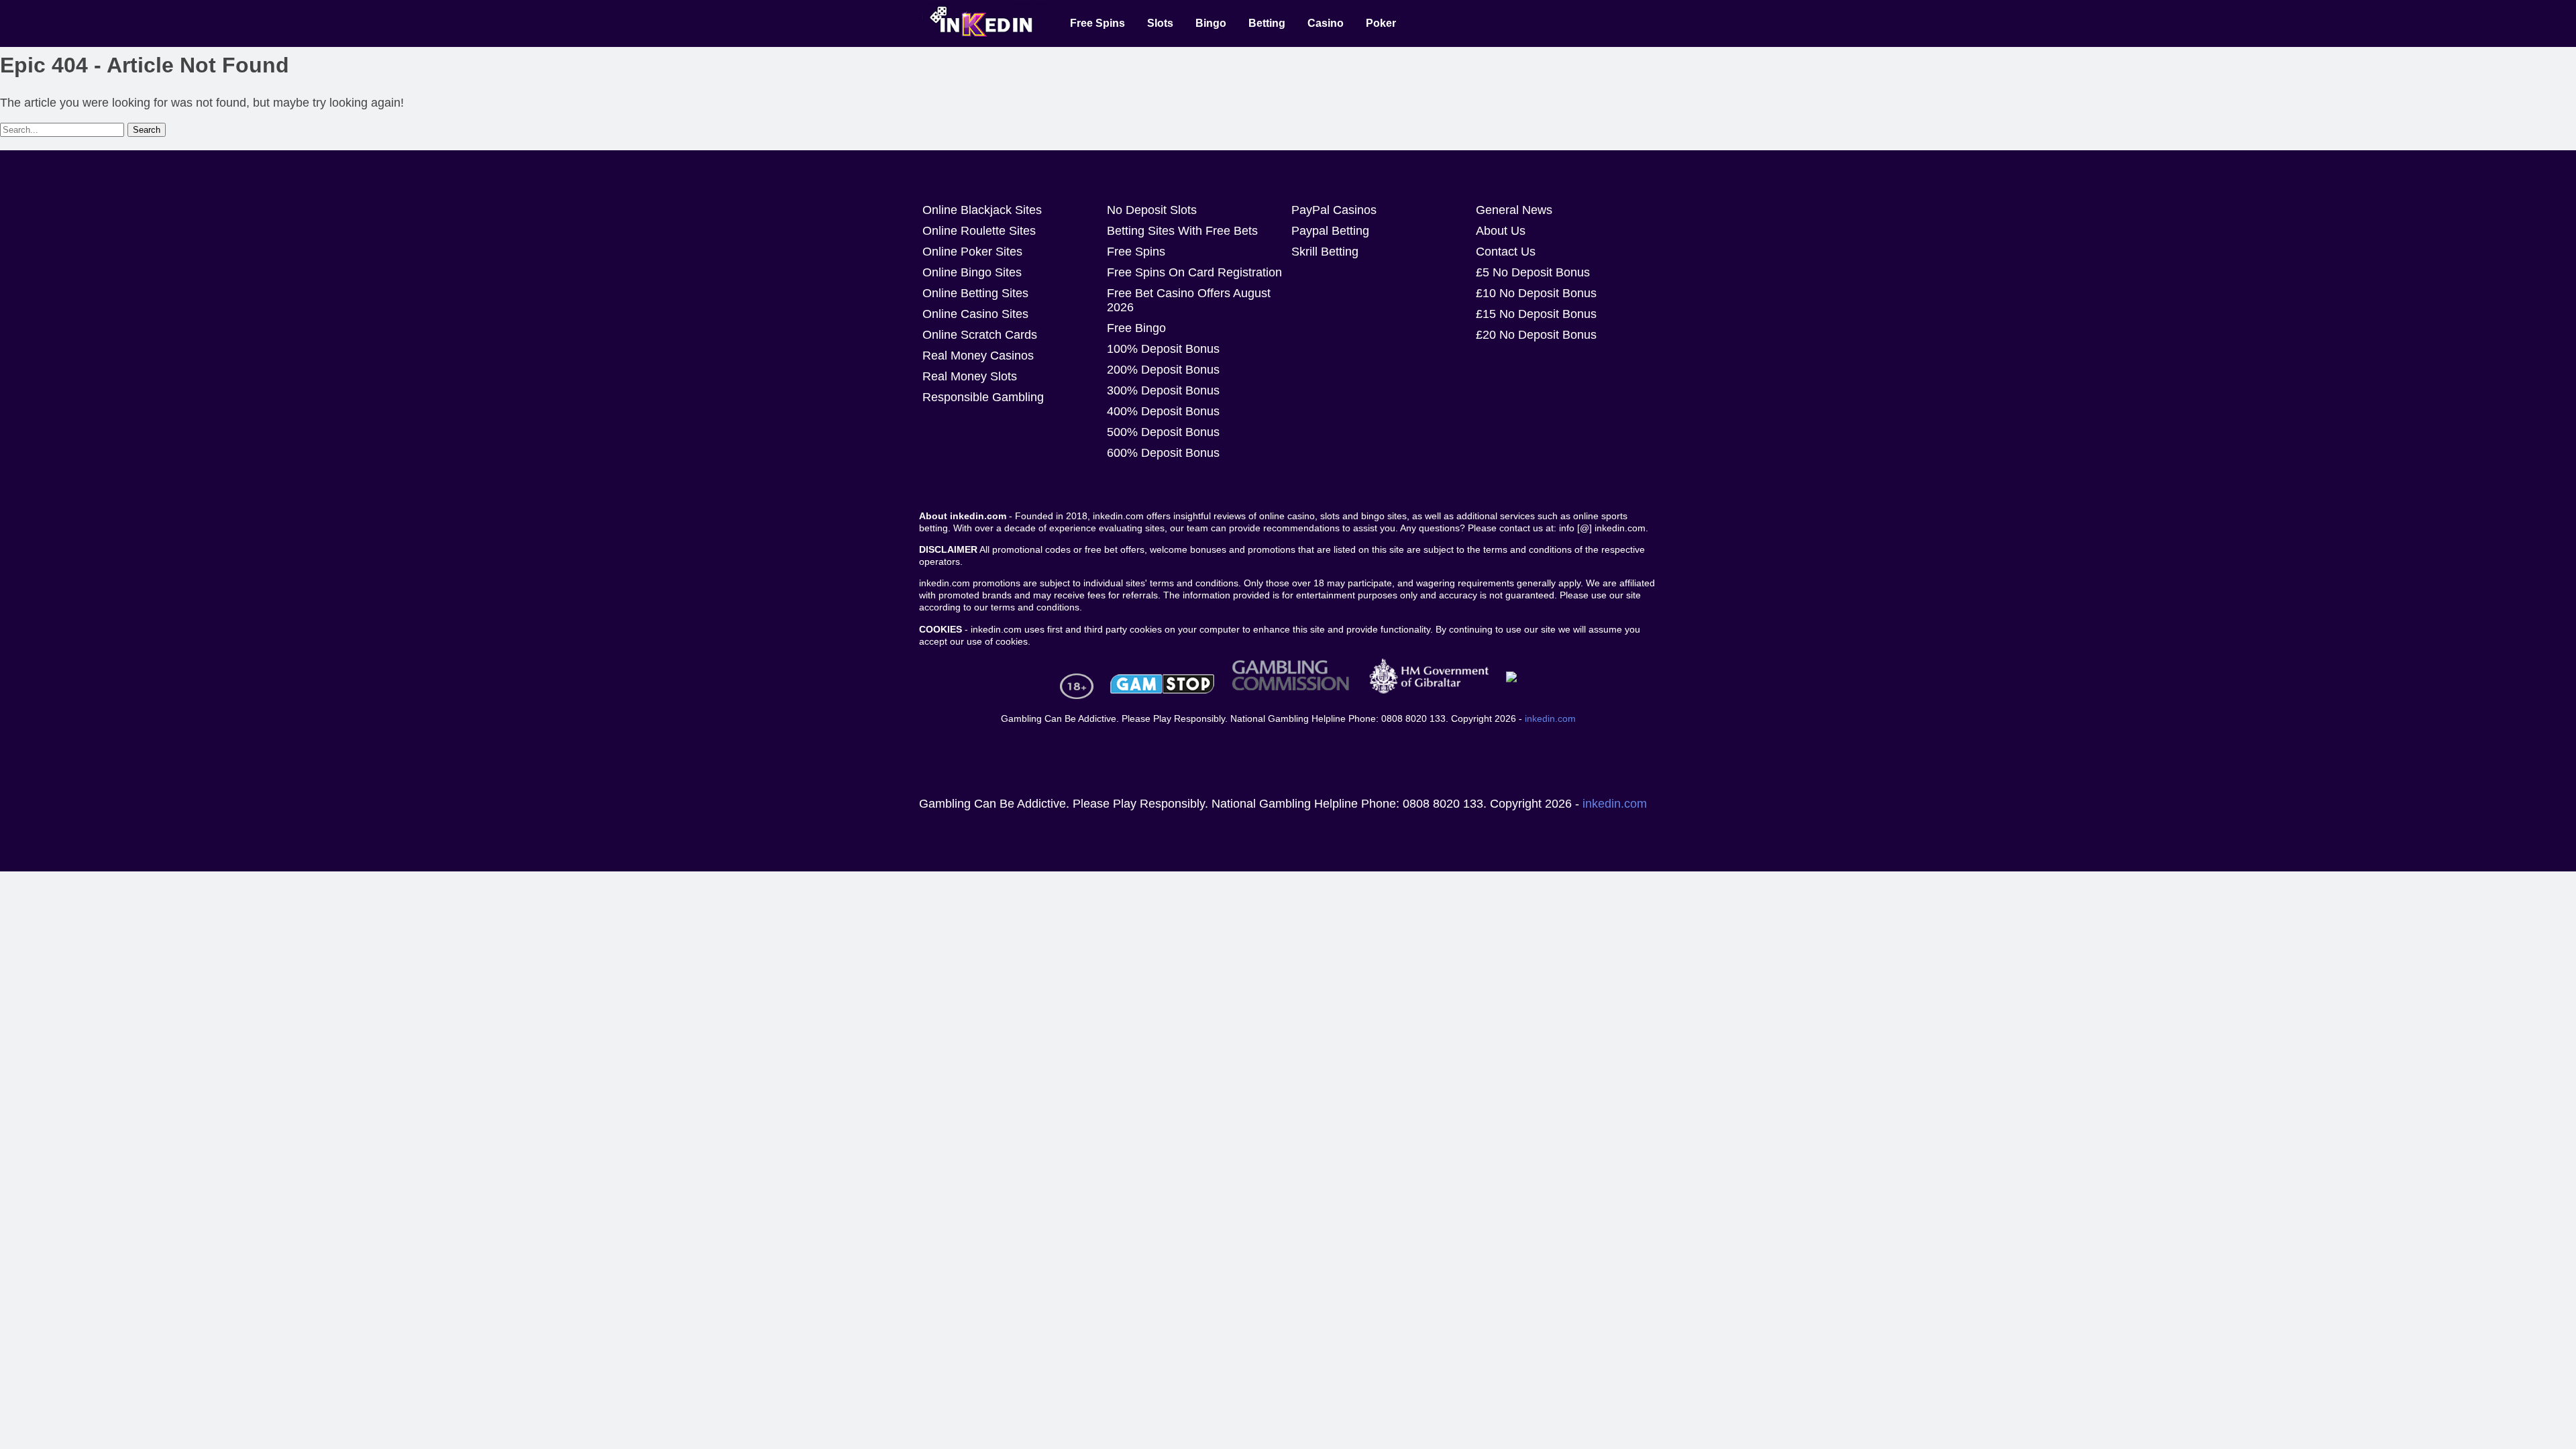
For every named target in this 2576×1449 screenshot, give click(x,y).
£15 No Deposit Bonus (1536, 314)
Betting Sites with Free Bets (1182, 231)
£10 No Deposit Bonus (1536, 293)
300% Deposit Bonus (1163, 390)
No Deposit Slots (1152, 210)
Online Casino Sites (975, 314)
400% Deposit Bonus (1163, 411)
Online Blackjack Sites (982, 210)
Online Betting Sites (975, 293)
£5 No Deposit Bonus (1533, 272)
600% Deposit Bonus (1163, 453)
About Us (1501, 231)
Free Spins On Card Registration (1194, 272)
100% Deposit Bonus (1163, 349)
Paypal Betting (1330, 231)
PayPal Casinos (1334, 210)
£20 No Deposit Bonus (1536, 335)
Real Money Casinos (978, 356)
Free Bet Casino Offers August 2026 (1189, 300)
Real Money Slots (970, 376)
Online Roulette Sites (979, 231)
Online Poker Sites (972, 252)
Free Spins (1136, 252)
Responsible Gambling (983, 397)
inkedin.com (1550, 718)
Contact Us (1506, 252)
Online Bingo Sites (972, 272)
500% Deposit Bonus (1163, 432)
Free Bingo (1136, 328)
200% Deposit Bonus (1163, 370)
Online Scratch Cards (980, 335)
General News (1514, 210)
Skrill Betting (1325, 252)
